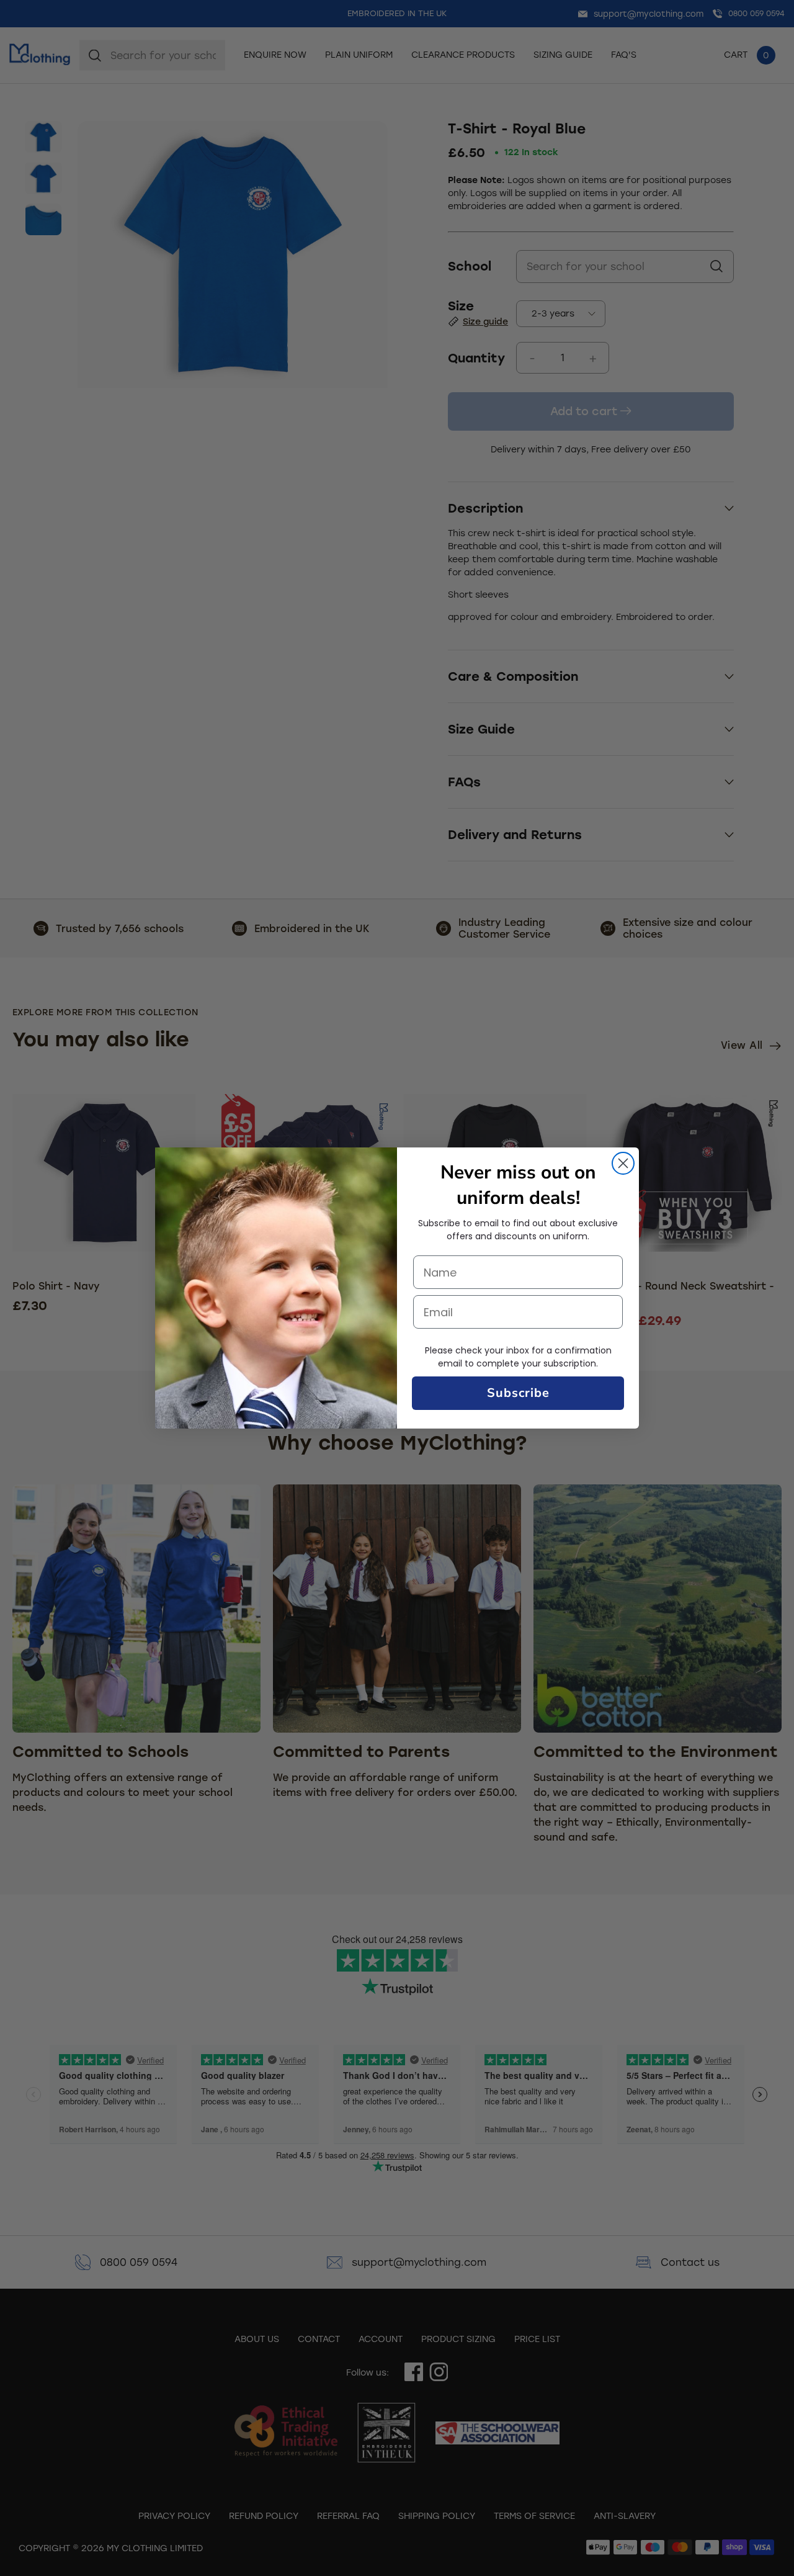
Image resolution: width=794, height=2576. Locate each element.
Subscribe (518, 1393)
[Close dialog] (623, 1163)
